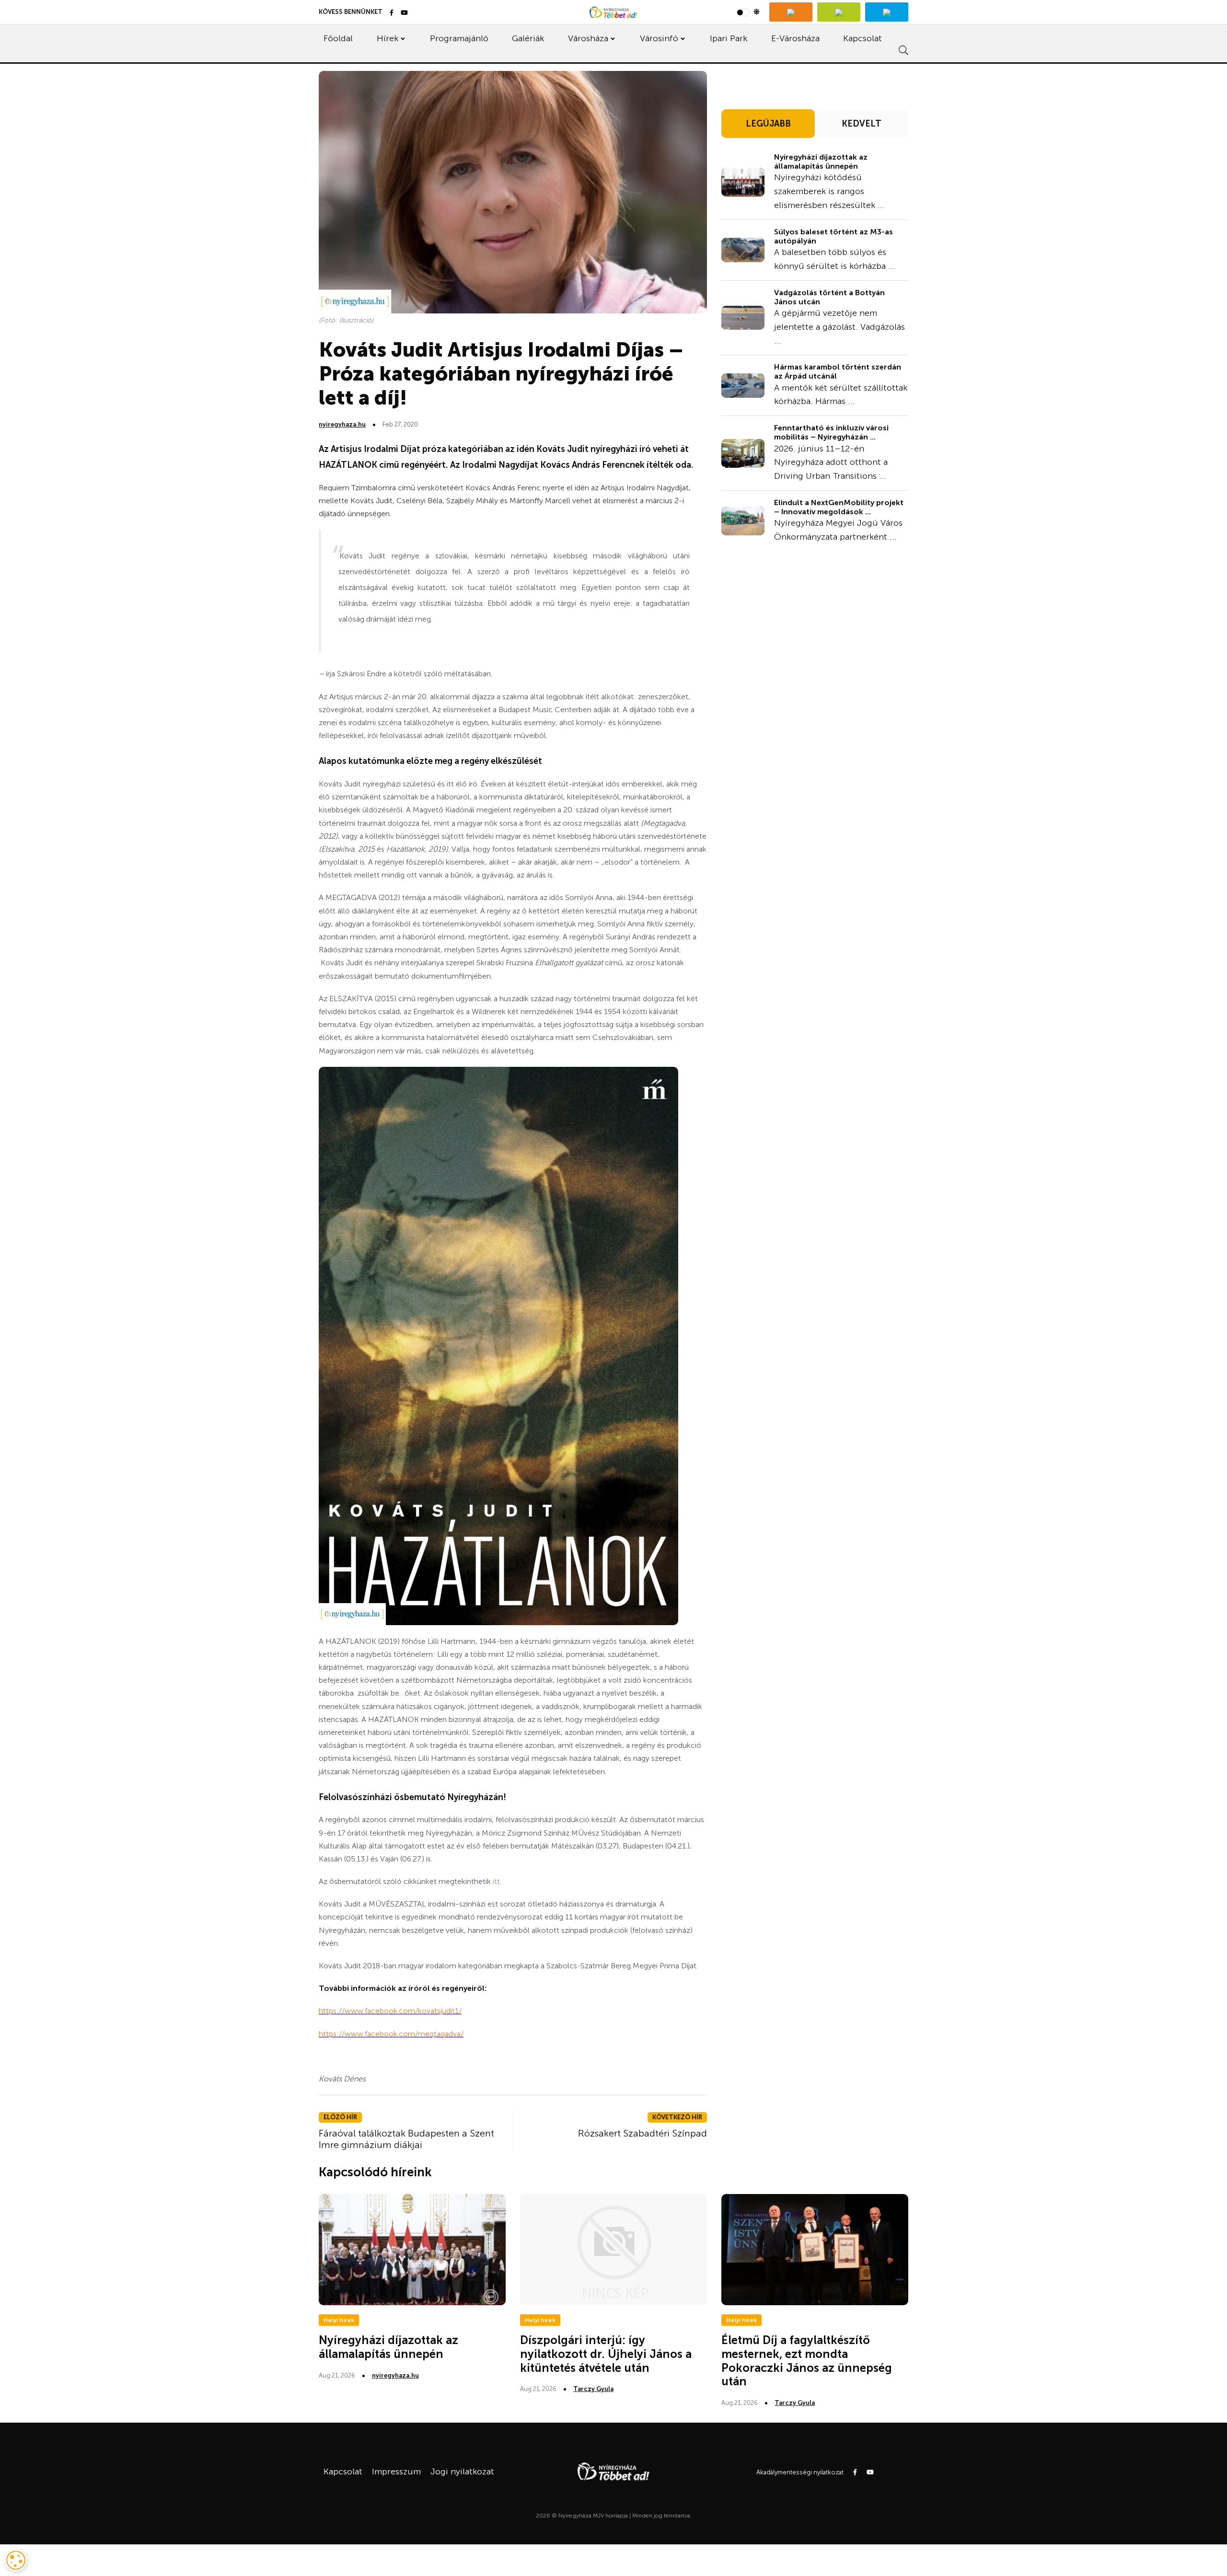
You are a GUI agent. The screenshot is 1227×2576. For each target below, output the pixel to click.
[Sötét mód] (748, 12)
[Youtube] (404, 13)
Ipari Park (729, 38)
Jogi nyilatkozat (462, 2472)
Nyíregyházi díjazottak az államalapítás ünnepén (821, 162)
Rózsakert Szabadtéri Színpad (642, 2133)
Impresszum (396, 2472)
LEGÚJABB (768, 124)
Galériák (528, 38)
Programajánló (459, 38)
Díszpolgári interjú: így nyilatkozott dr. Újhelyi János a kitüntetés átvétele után (606, 2354)
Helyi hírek (339, 2320)
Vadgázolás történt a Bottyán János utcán (829, 297)
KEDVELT (862, 124)
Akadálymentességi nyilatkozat (800, 2472)
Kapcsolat (862, 38)
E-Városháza (795, 38)
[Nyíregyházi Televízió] (791, 12)
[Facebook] (392, 13)
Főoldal (338, 38)
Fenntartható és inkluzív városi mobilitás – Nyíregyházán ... (831, 432)
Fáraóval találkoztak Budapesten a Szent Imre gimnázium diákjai (406, 2139)
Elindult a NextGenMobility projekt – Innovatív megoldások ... (839, 507)
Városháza (588, 38)
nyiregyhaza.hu (342, 424)
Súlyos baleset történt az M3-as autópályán (833, 236)
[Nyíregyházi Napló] (839, 12)
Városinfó (659, 38)
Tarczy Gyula (593, 2389)
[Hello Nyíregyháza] (887, 12)
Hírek (388, 38)
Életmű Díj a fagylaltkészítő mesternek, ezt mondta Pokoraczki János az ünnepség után (807, 2361)
